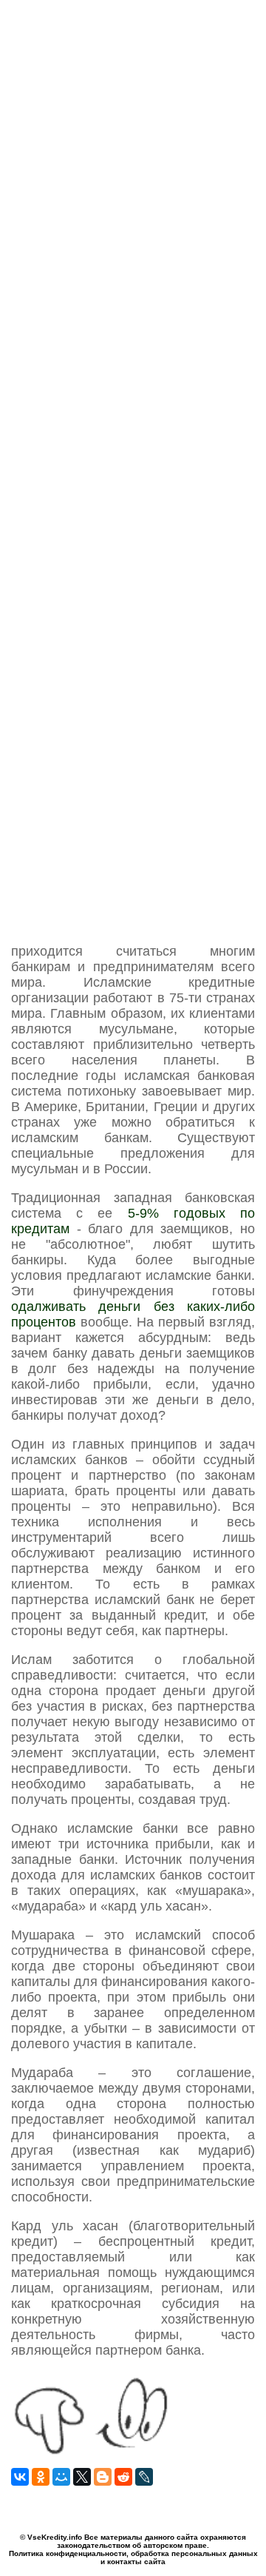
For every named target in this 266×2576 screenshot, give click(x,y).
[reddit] (123, 2477)
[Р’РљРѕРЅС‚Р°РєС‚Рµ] (20, 2477)
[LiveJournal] (144, 2477)
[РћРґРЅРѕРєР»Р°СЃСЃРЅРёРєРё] (41, 2477)
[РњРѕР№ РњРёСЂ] (61, 2477)
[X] (82, 2477)
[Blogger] (103, 2477)
